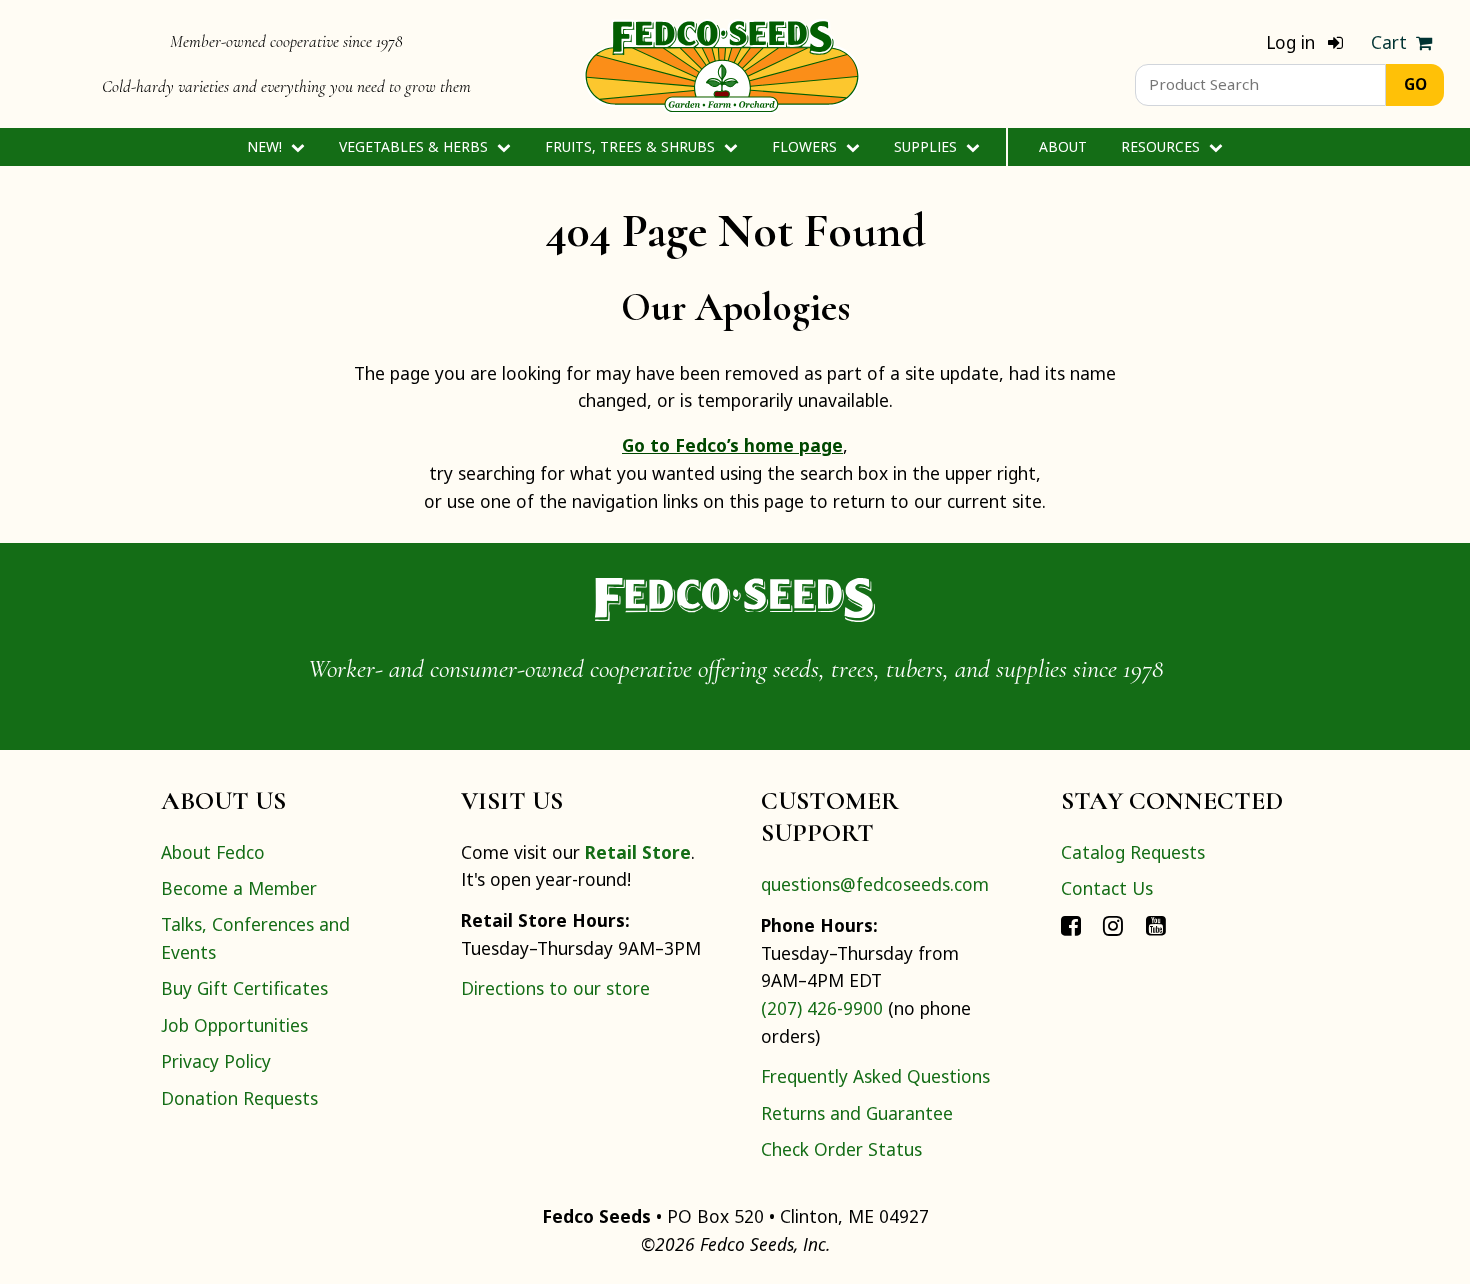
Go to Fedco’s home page (732, 445)
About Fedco (213, 852)
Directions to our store (555, 988)
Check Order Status (841, 1149)
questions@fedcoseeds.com (875, 884)
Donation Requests (239, 1098)
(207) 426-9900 (822, 1008)
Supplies (927, 146)
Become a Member (239, 888)
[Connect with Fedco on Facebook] (1071, 924)
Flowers (806, 146)
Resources (1162, 146)
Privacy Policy (216, 1061)
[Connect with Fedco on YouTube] (1156, 924)
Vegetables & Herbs (415, 146)
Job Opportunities (234, 1025)
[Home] (722, 64)
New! (266, 146)
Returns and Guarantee (857, 1113)
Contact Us (1107, 888)
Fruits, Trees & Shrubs (632, 146)
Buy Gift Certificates (244, 988)
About (1063, 146)
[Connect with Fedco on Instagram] (1113, 924)
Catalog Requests (1133, 852)
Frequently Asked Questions (875, 1076)
